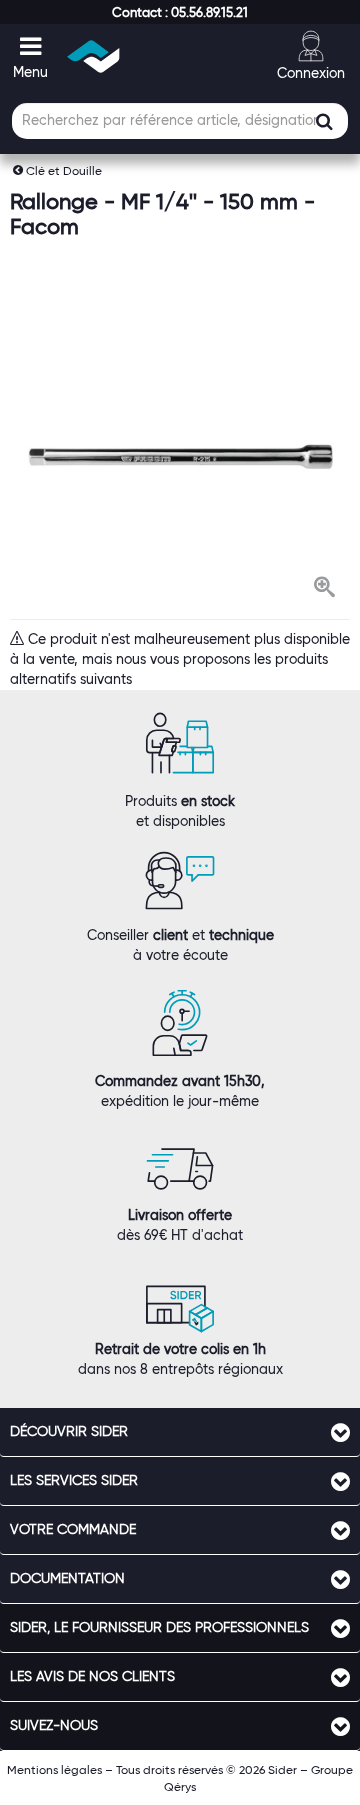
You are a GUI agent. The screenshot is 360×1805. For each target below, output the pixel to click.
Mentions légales (54, 1769)
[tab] (180, 1432)
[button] (180, 12)
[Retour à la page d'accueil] (94, 56)
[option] (180, 456)
